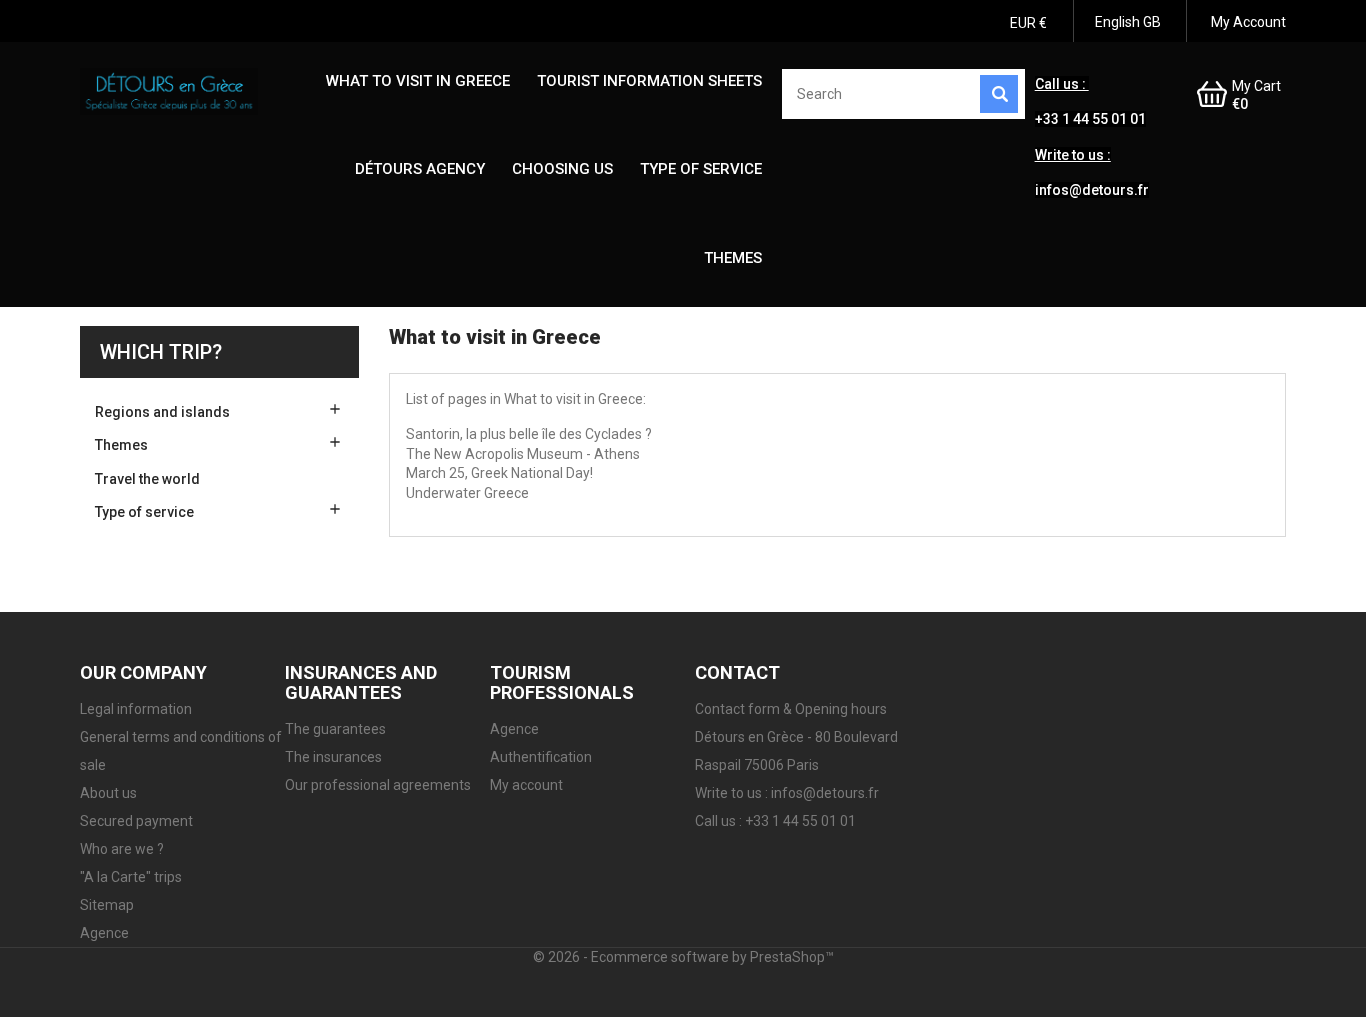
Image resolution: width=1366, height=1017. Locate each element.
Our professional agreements (378, 785)
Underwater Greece (467, 493)
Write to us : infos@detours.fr (787, 793)
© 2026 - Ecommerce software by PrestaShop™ (683, 957)
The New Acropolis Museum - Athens (523, 454)
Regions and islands (162, 412)
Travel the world (147, 479)
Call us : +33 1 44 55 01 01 (775, 821)
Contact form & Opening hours (791, 709)
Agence (104, 933)
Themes (733, 258)
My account (526, 785)
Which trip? (161, 352)
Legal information (136, 709)
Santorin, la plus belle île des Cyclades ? (529, 434)
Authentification (541, 757)
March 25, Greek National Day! (499, 473)
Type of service (701, 169)
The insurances (333, 757)
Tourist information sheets (649, 81)
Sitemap (107, 905)
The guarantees (335, 729)
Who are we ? (122, 849)
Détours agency (420, 169)
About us (108, 793)
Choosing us (562, 169)
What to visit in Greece (418, 81)
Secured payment (136, 821)
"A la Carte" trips (131, 877)
